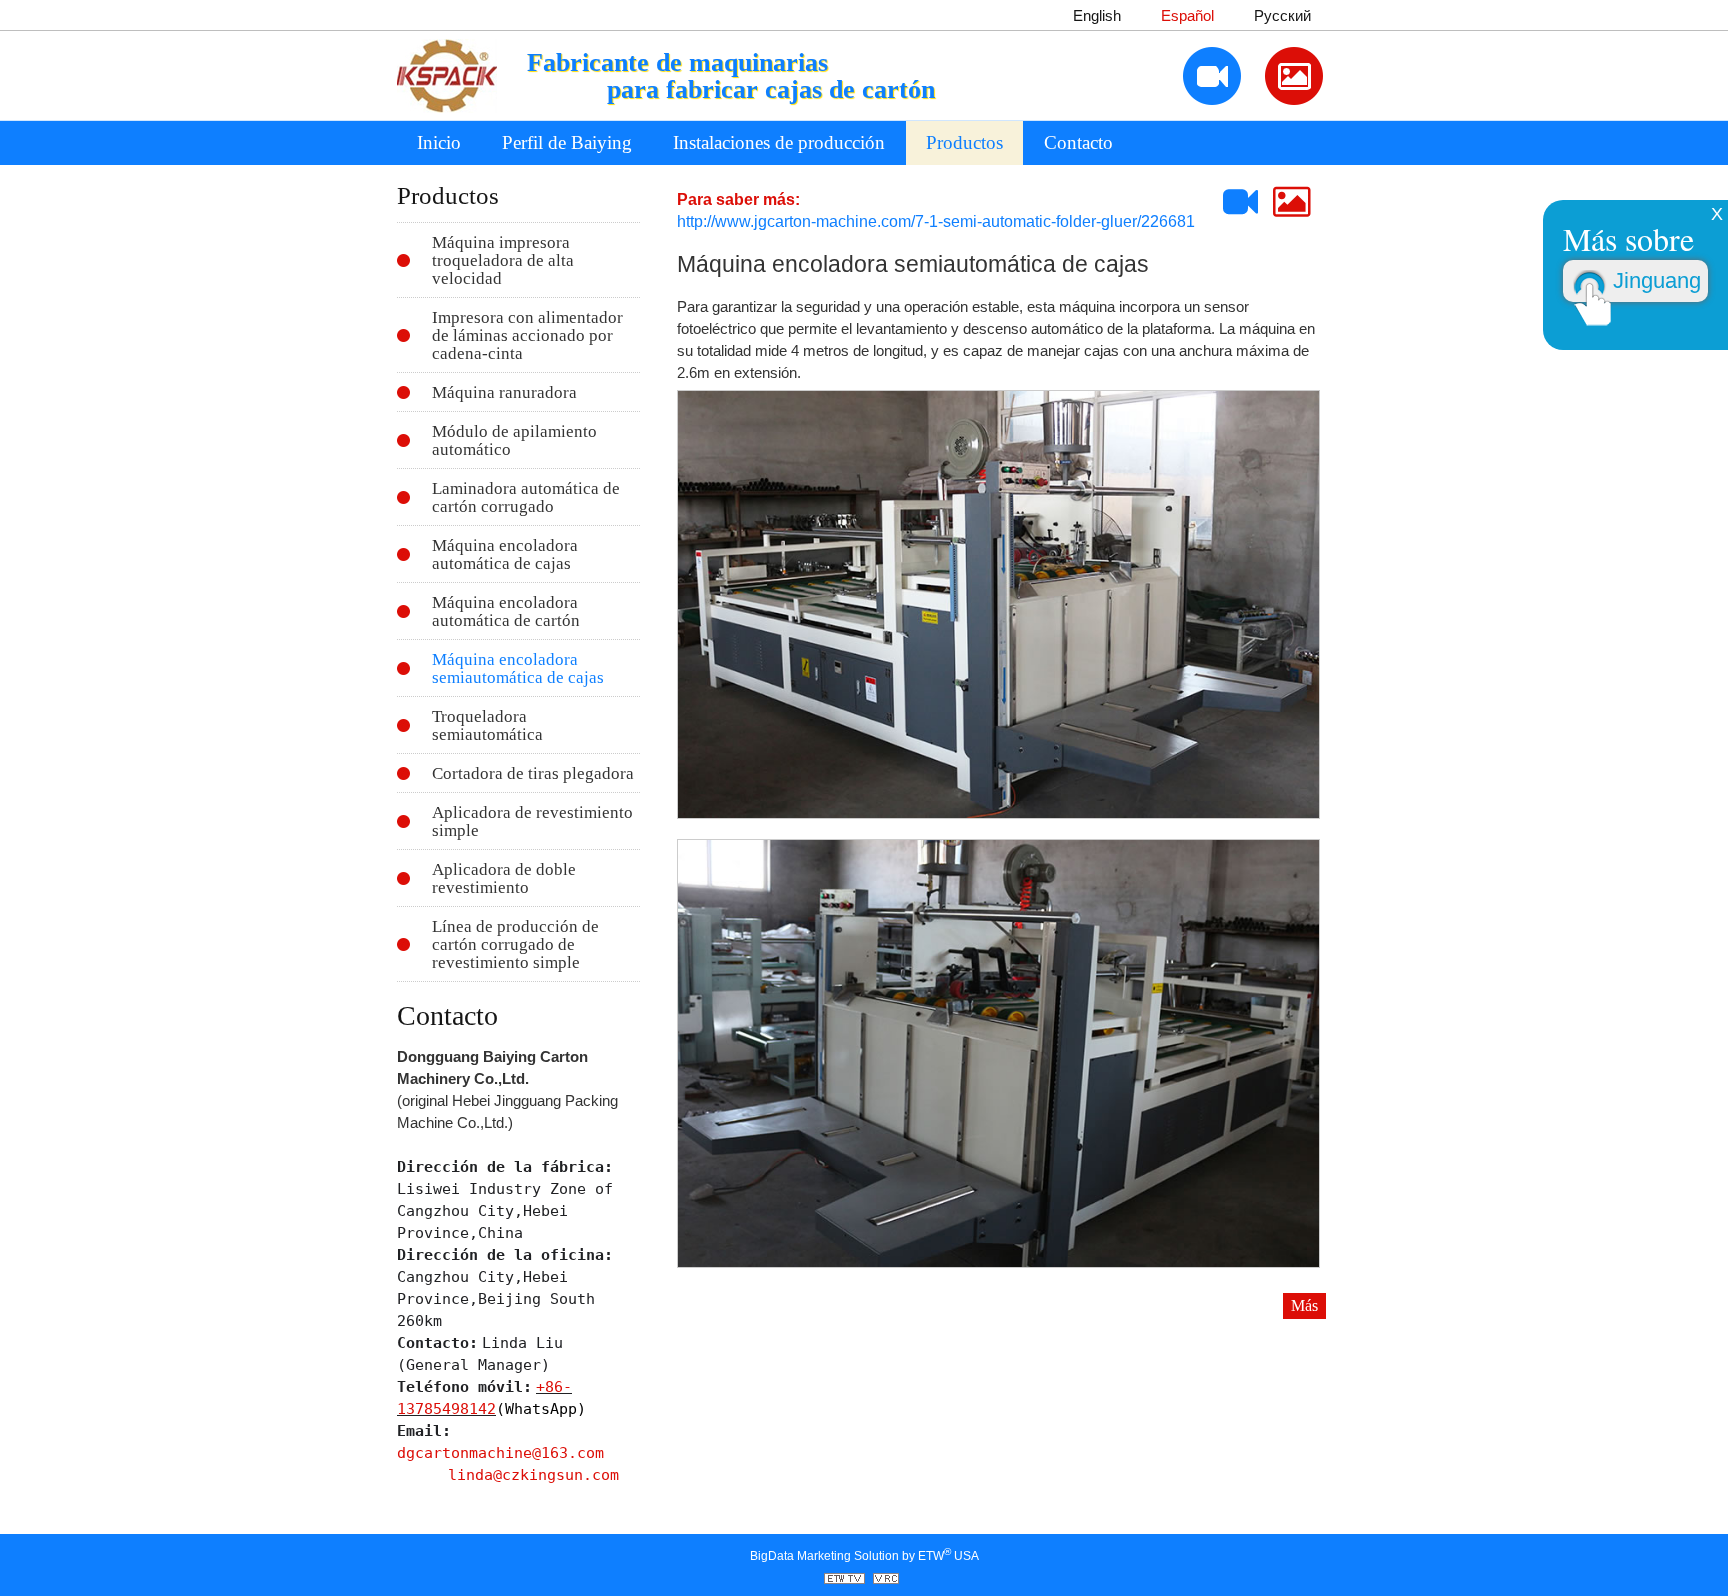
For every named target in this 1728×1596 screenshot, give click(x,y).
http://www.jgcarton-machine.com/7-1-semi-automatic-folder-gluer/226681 (936, 221)
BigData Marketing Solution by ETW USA (864, 1554)
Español (1187, 16)
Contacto (1078, 142)
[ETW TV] (847, 1580)
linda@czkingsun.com (533, 1474)
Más (1304, 1305)
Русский (1282, 16)
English (1097, 16)
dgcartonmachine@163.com (500, 1452)
